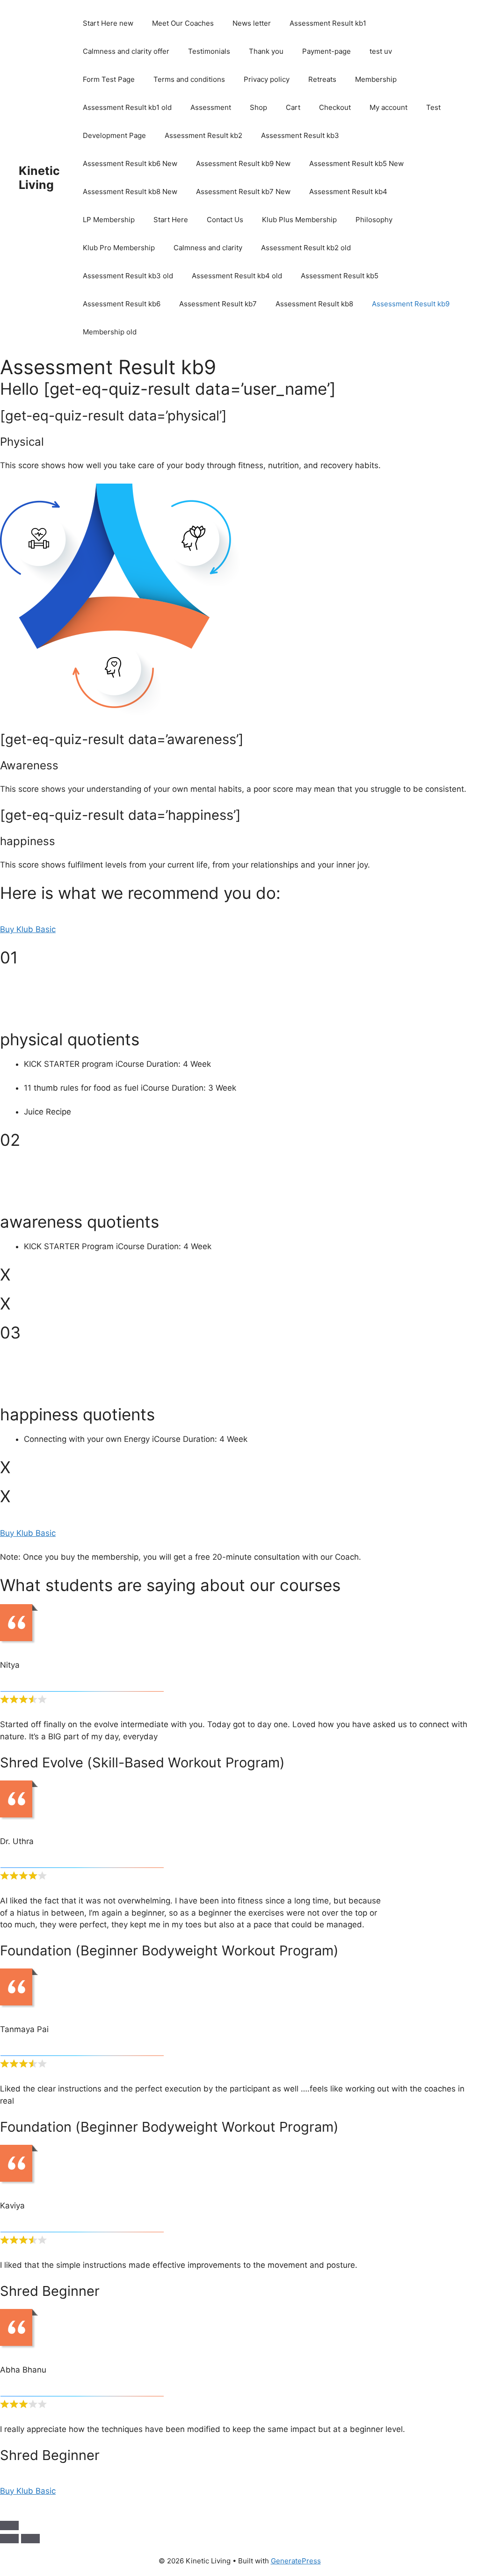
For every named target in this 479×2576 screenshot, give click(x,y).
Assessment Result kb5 (340, 276)
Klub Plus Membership (299, 220)
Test (433, 107)
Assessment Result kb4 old (237, 276)
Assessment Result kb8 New (130, 192)
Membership (376, 79)
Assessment (211, 107)
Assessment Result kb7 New (243, 192)
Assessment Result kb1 (328, 23)
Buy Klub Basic (28, 929)
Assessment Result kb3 (300, 135)
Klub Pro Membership (119, 248)
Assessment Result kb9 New (243, 163)
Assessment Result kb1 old (127, 107)
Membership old (110, 332)
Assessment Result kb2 (203, 135)
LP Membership (109, 220)
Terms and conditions (189, 79)
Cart (293, 107)
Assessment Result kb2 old (306, 248)
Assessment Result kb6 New (130, 163)
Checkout (335, 107)
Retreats (322, 79)
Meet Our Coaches (183, 23)
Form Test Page (109, 79)
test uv (381, 51)
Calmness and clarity (208, 248)
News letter (252, 23)
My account (388, 107)
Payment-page (327, 51)
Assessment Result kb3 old (128, 276)
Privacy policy (267, 79)
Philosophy (374, 220)
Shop (258, 107)
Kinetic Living (39, 178)
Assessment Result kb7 (218, 304)
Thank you (266, 51)
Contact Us (225, 220)
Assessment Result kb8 (314, 304)
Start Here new (108, 23)
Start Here (171, 220)
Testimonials (209, 51)
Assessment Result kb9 (411, 304)
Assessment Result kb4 (348, 192)
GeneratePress (296, 2561)
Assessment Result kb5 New (356, 163)
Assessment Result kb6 (122, 304)
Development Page (114, 135)
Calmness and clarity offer (126, 51)
